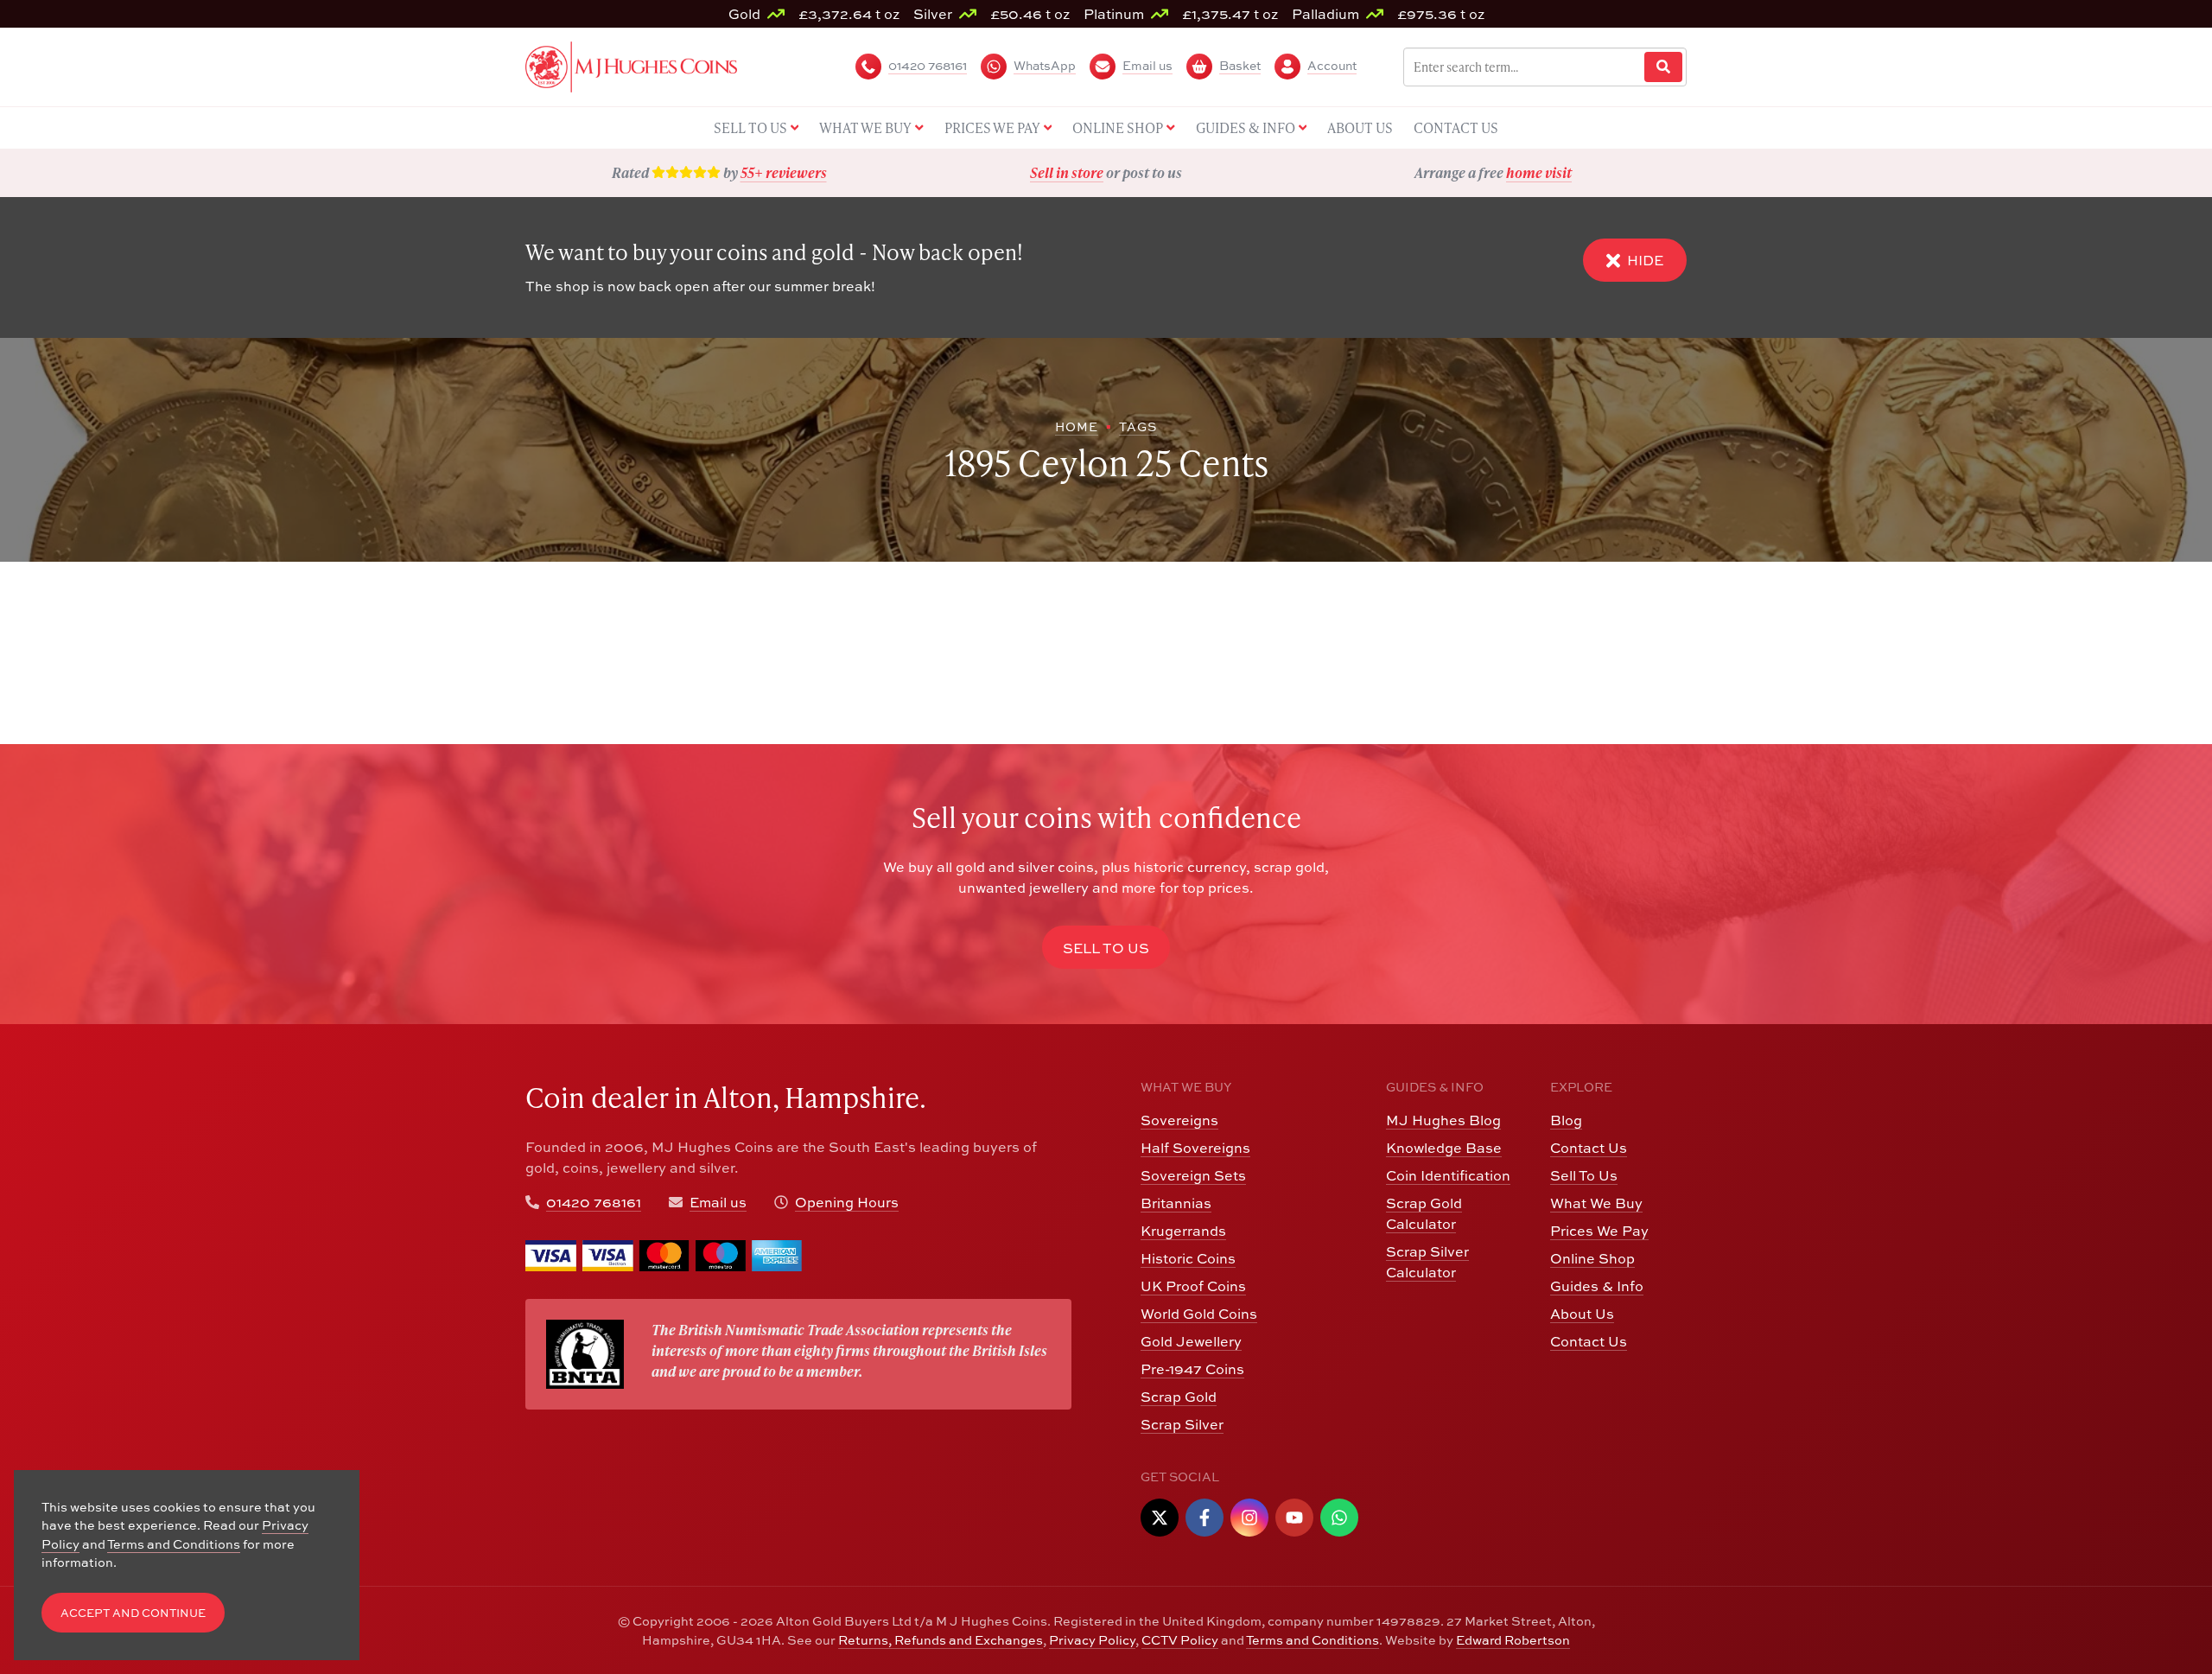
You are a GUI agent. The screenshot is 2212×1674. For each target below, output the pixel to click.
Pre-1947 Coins (1192, 1369)
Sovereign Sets (1193, 1175)
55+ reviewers (784, 172)
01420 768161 (594, 1202)
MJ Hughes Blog (1443, 1120)
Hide (1645, 260)
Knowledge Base (1444, 1148)
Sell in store (1067, 172)
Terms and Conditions (1313, 1640)
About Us (1582, 1314)
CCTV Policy (1180, 1640)
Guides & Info (1597, 1286)
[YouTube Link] (1294, 1518)
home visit (1539, 172)
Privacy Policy (1092, 1640)
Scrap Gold (1179, 1397)
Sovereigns (1179, 1120)
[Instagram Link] (1249, 1518)
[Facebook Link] (1205, 1518)
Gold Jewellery (1191, 1341)
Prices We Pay (1599, 1231)
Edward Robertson (1513, 1640)
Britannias (1176, 1203)
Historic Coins (1188, 1258)
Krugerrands (1183, 1231)
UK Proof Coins (1193, 1286)
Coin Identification (1448, 1175)
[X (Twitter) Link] (1160, 1518)
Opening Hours (847, 1202)
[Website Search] (1663, 67)
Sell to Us (1106, 948)
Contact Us (1589, 1148)
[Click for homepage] (631, 65)
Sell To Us (1584, 1175)
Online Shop (1592, 1258)
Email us (718, 1202)
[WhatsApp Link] (1339, 1518)
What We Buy (1596, 1203)
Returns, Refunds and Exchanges (941, 1640)
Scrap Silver (1182, 1424)
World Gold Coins (1199, 1314)
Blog (1566, 1120)
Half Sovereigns (1195, 1148)
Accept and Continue (133, 1613)
